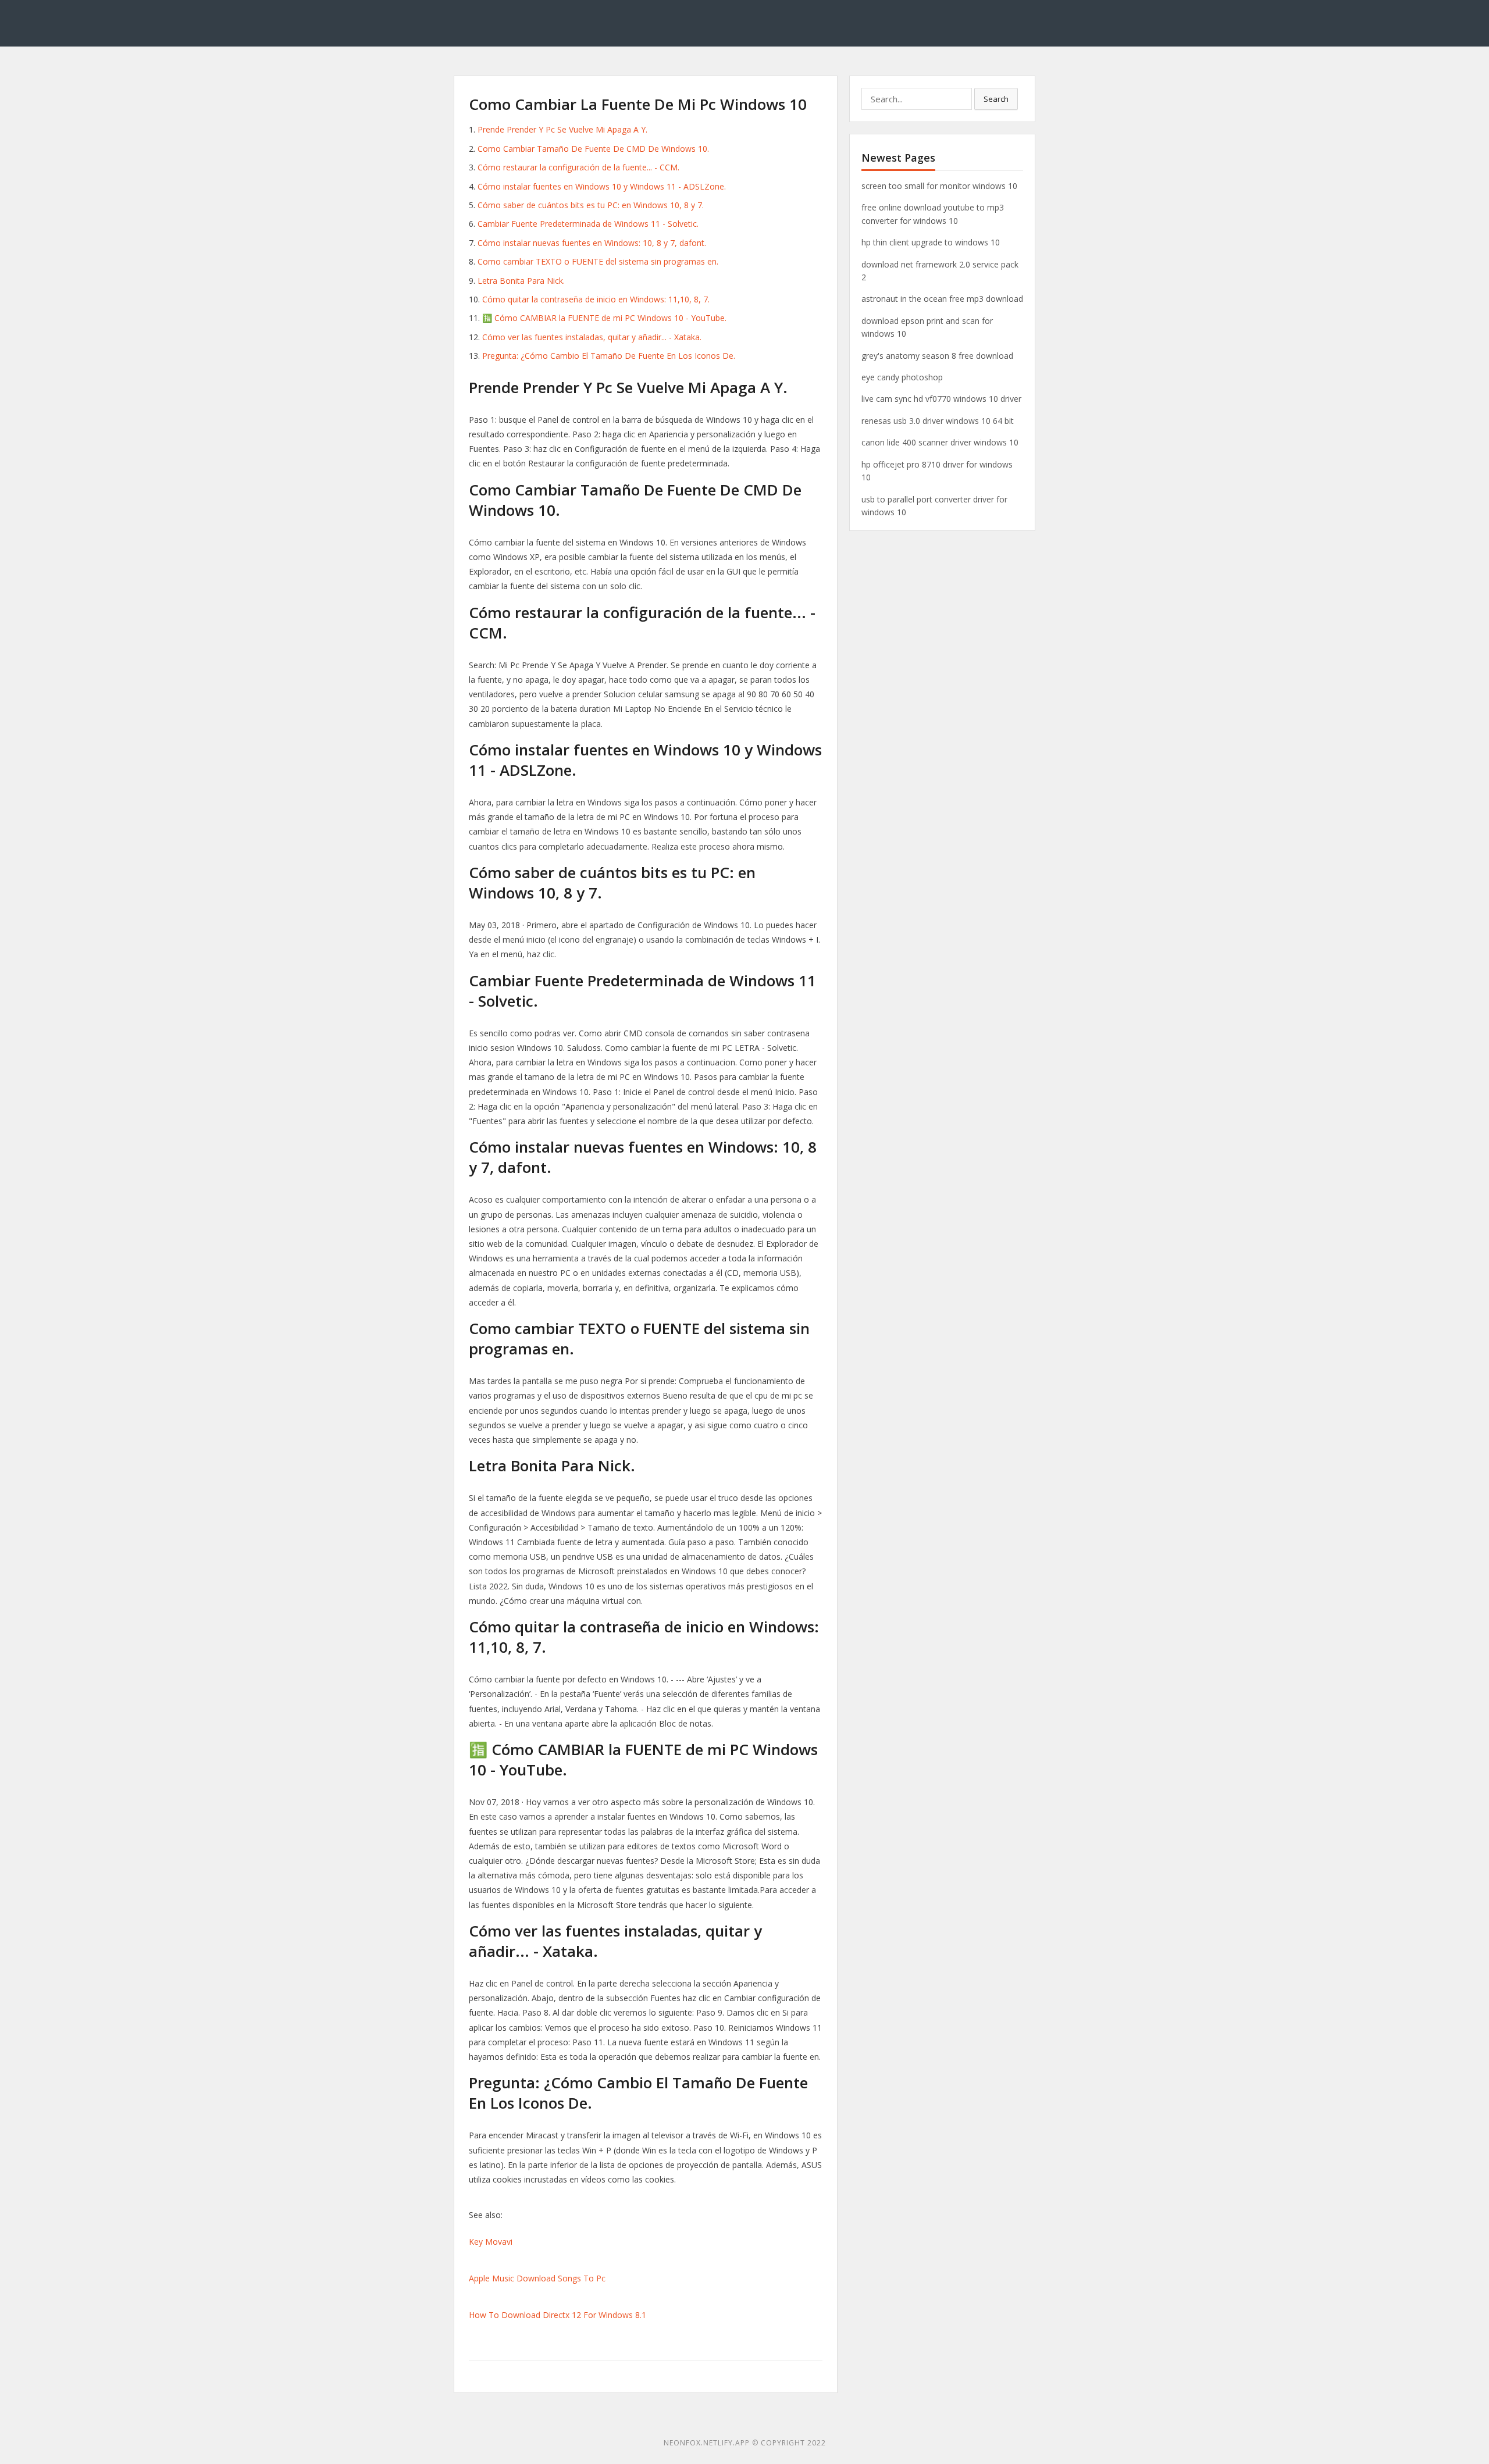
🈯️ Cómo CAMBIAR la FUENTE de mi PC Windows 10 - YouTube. (604, 318)
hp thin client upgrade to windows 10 (931, 242)
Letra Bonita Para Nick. (521, 281)
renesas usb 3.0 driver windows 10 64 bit (938, 421)
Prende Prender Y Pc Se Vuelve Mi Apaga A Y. (562, 129)
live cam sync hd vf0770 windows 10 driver (941, 399)
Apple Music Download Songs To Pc (537, 2278)
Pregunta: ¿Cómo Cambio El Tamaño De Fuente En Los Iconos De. (609, 356)
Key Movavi (491, 2242)
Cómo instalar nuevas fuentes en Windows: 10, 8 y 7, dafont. (592, 243)
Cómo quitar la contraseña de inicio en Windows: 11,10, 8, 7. (596, 299)
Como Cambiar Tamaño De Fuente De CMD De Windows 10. (593, 149)
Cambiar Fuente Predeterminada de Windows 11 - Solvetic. (588, 224)
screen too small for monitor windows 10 (939, 186)
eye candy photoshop (902, 377)
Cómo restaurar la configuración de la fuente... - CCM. (578, 167)
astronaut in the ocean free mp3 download (942, 299)
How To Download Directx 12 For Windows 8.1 (558, 2315)
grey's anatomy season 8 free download (937, 356)
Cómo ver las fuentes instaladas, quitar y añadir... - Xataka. (592, 337)
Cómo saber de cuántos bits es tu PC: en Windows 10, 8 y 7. (591, 205)
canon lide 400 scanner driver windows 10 (940, 442)
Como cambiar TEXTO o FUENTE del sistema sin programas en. (598, 261)
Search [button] (996, 99)
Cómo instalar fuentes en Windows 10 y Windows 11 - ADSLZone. (602, 186)
